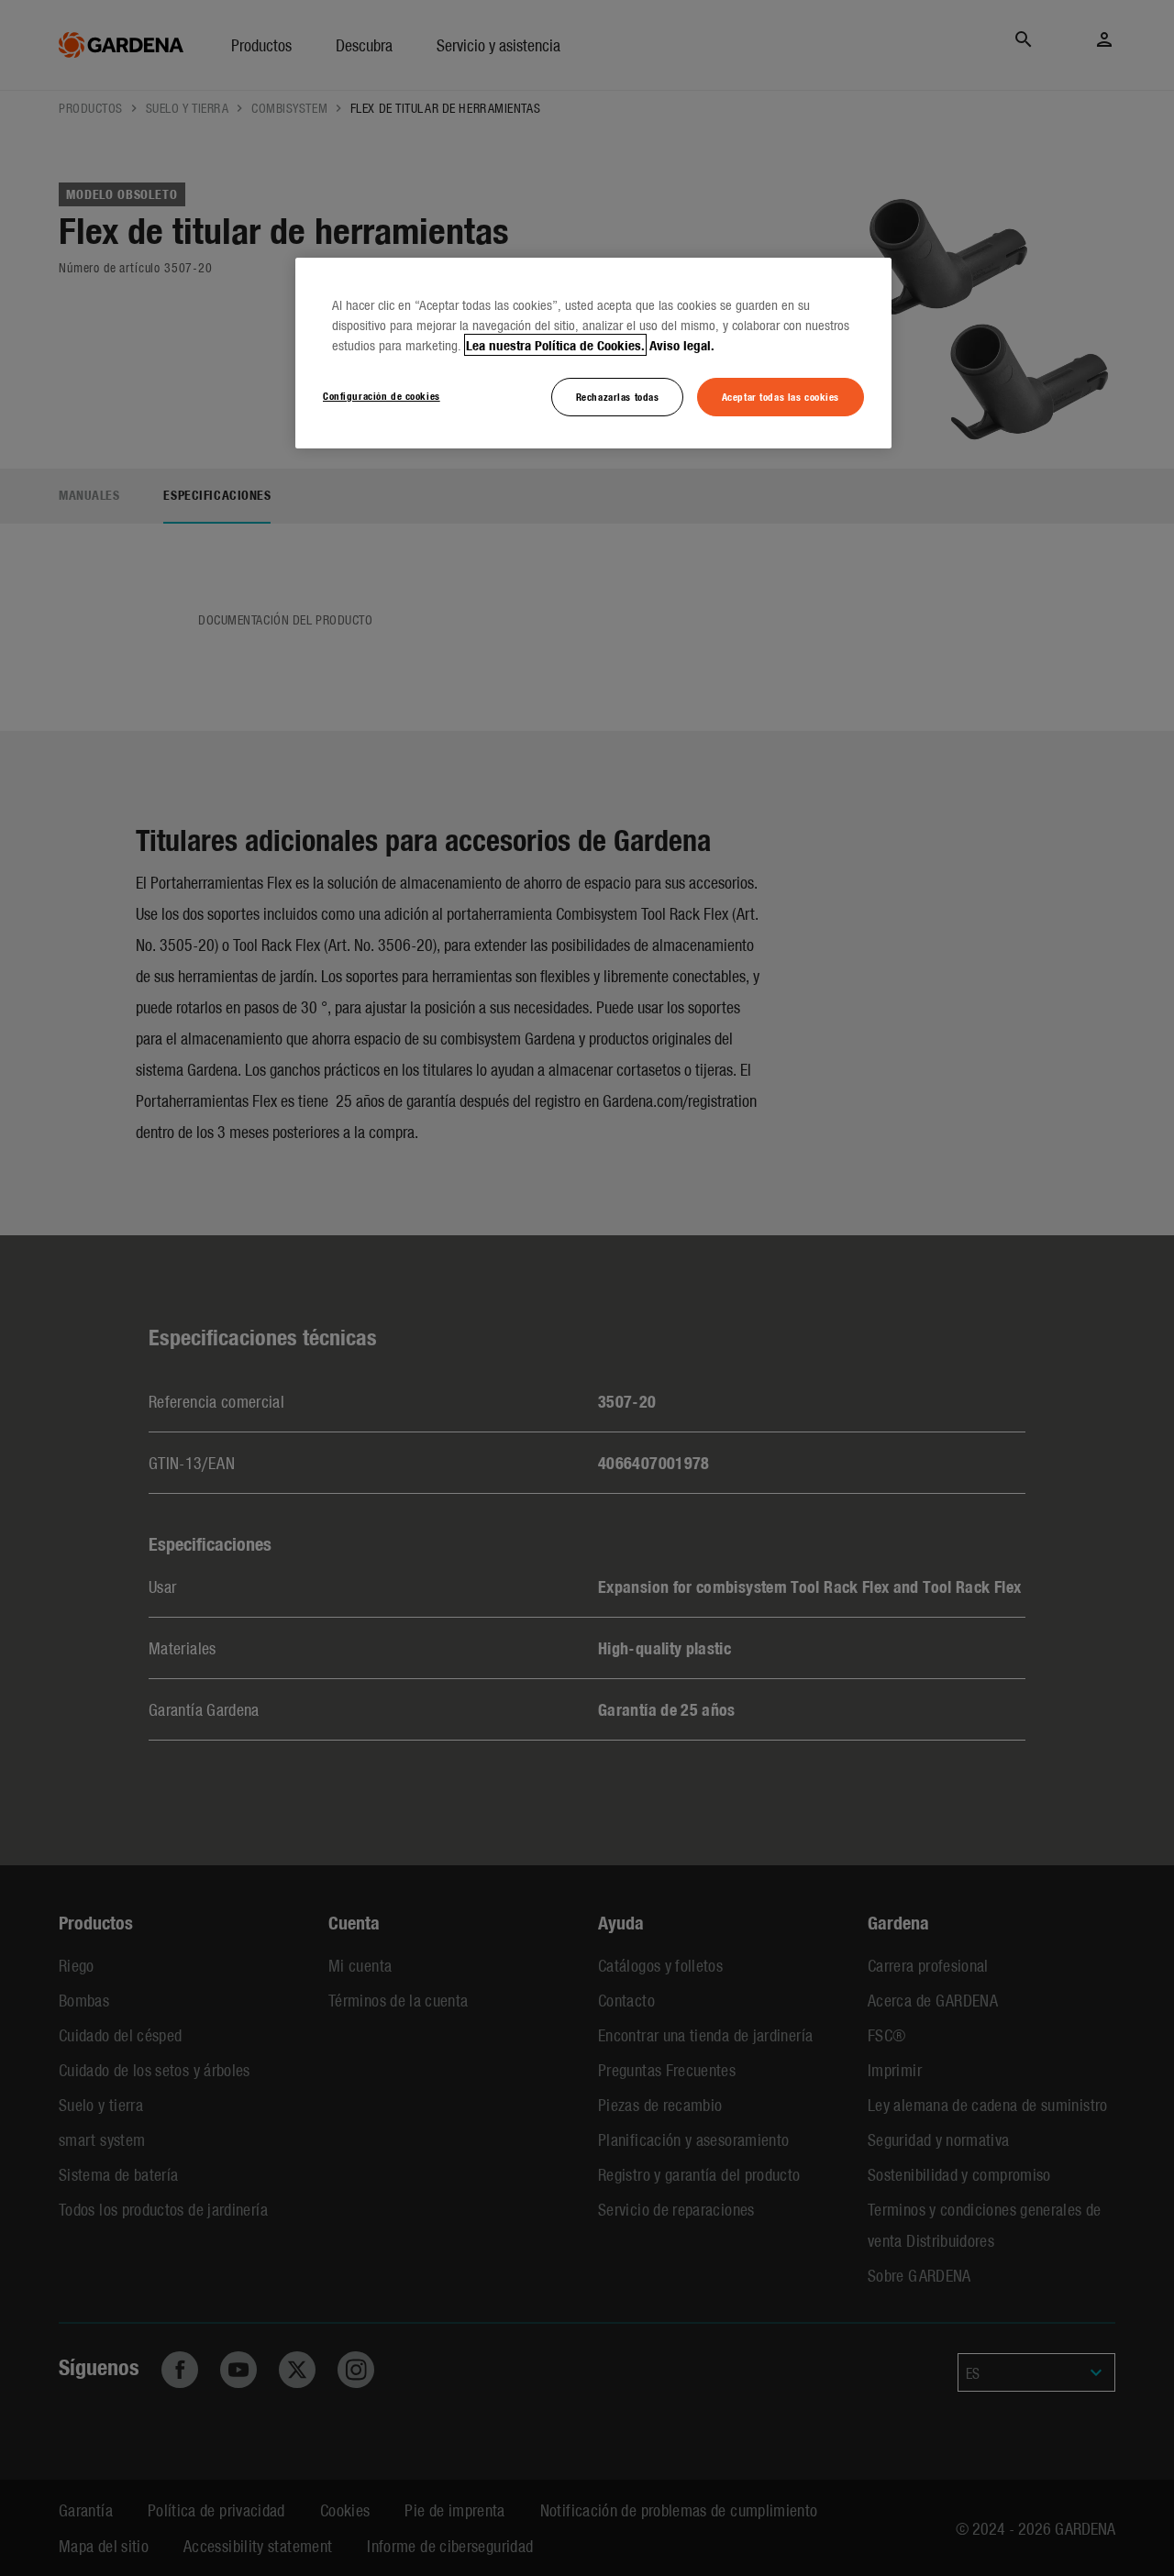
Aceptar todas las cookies (781, 396)
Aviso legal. (682, 345)
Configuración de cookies (382, 395)
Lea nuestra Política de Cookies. (555, 345)
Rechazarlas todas (618, 396)
